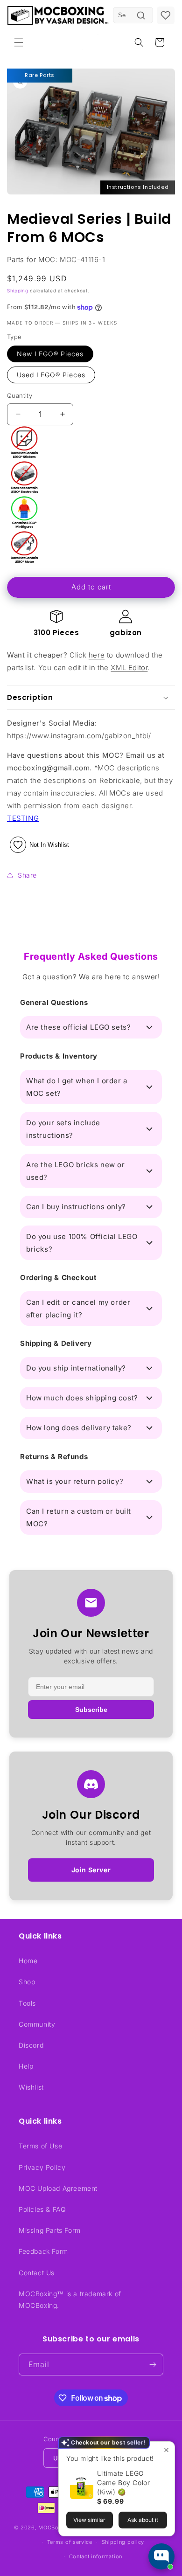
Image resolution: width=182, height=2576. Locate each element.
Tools (27, 2003)
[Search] (141, 15)
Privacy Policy (42, 2167)
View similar (89, 2520)
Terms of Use (40, 2146)
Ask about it (143, 2520)
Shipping (18, 291)
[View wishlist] (166, 15)
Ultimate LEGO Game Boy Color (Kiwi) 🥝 (123, 2483)
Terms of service (70, 2542)
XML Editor (129, 668)
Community (37, 2024)
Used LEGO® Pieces (51, 375)
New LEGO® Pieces (50, 354)
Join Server (91, 1870)
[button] (19, 42)
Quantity (20, 395)
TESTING (23, 818)
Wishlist (31, 2087)
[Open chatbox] (161, 2556)
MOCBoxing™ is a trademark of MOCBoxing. (70, 2299)
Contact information (96, 2556)
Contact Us (37, 2273)
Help (26, 2066)
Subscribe (91, 1710)
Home (28, 1961)
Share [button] (27, 875)
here (97, 655)
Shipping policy (123, 2542)
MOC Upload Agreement (58, 2188)
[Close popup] (166, 2450)
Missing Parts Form (50, 2230)
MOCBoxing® (56, 2528)
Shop (27, 1982)
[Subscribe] (153, 2365)
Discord (31, 2045)
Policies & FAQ (42, 2209)
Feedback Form (43, 2251)
